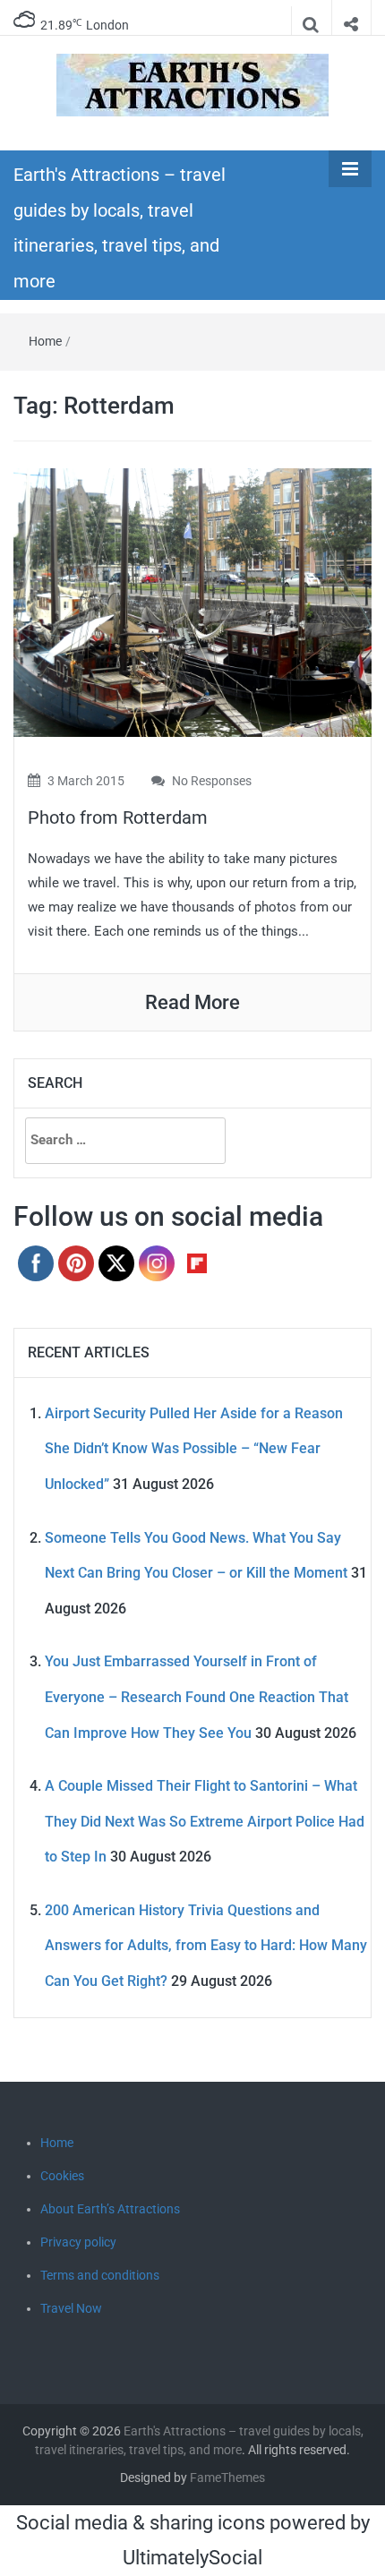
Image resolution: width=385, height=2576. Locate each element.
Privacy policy (78, 2242)
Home (45, 341)
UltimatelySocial (192, 2558)
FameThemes (227, 2478)
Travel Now (71, 2308)
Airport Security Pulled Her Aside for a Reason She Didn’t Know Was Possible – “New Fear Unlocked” (194, 1449)
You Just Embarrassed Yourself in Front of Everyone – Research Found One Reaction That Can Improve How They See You (197, 1697)
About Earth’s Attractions (110, 2209)
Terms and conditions (100, 2275)
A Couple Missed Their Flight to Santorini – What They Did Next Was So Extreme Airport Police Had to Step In (205, 1821)
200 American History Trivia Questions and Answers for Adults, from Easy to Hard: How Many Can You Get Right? (206, 1946)
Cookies (62, 2176)
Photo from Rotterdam (118, 817)
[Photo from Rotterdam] (192, 601)
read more (192, 1002)
